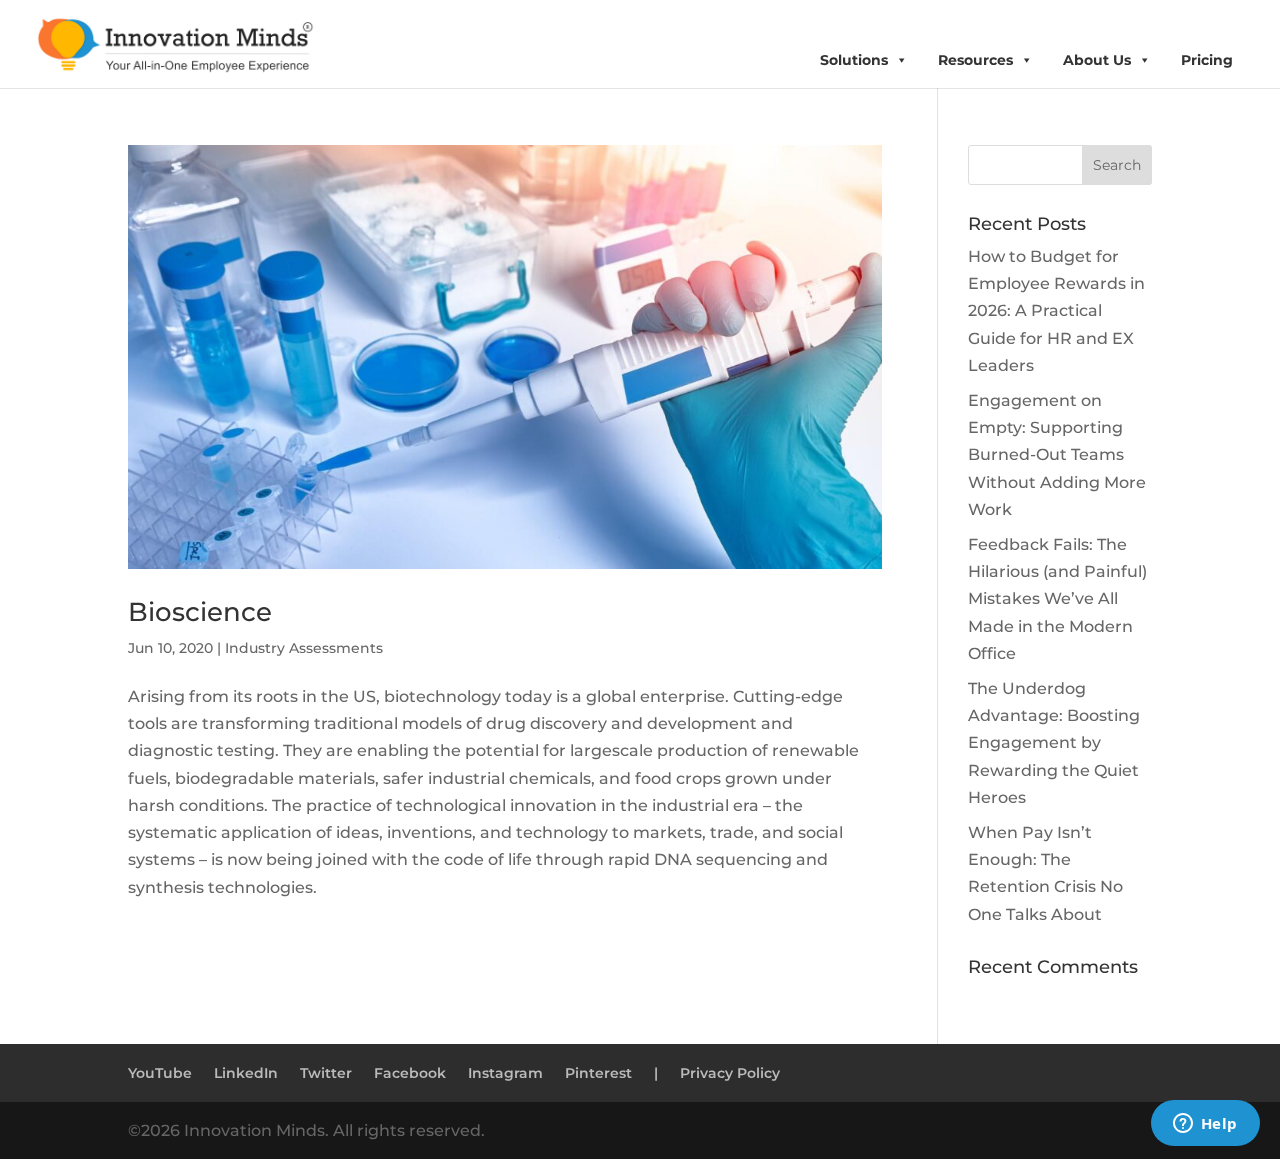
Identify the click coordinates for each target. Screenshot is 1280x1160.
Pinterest (598, 1073)
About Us (1097, 60)
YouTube (160, 1073)
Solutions (854, 60)
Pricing (1207, 60)
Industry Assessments (304, 648)
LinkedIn (246, 1073)
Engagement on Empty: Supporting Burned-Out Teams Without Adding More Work (1057, 455)
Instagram (505, 1073)
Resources (975, 60)
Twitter (326, 1073)
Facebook (410, 1073)
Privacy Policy (730, 1073)
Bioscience (200, 612)
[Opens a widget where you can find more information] (1205, 1125)
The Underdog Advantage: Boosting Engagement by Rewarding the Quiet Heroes (1054, 743)
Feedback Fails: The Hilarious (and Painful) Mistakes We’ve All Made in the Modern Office (1057, 599)
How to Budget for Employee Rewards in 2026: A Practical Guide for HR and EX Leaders (1056, 311)
